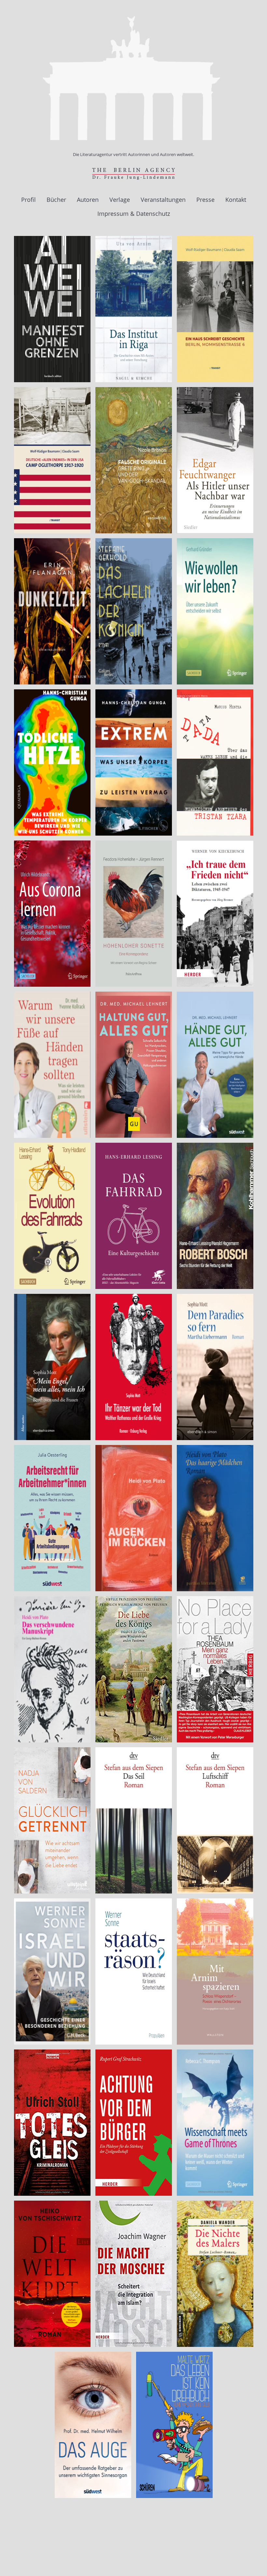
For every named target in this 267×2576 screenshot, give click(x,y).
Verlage (120, 200)
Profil (28, 200)
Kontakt (236, 200)
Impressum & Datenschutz (134, 214)
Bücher (56, 200)
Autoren (88, 200)
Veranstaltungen (163, 200)
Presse (205, 200)
